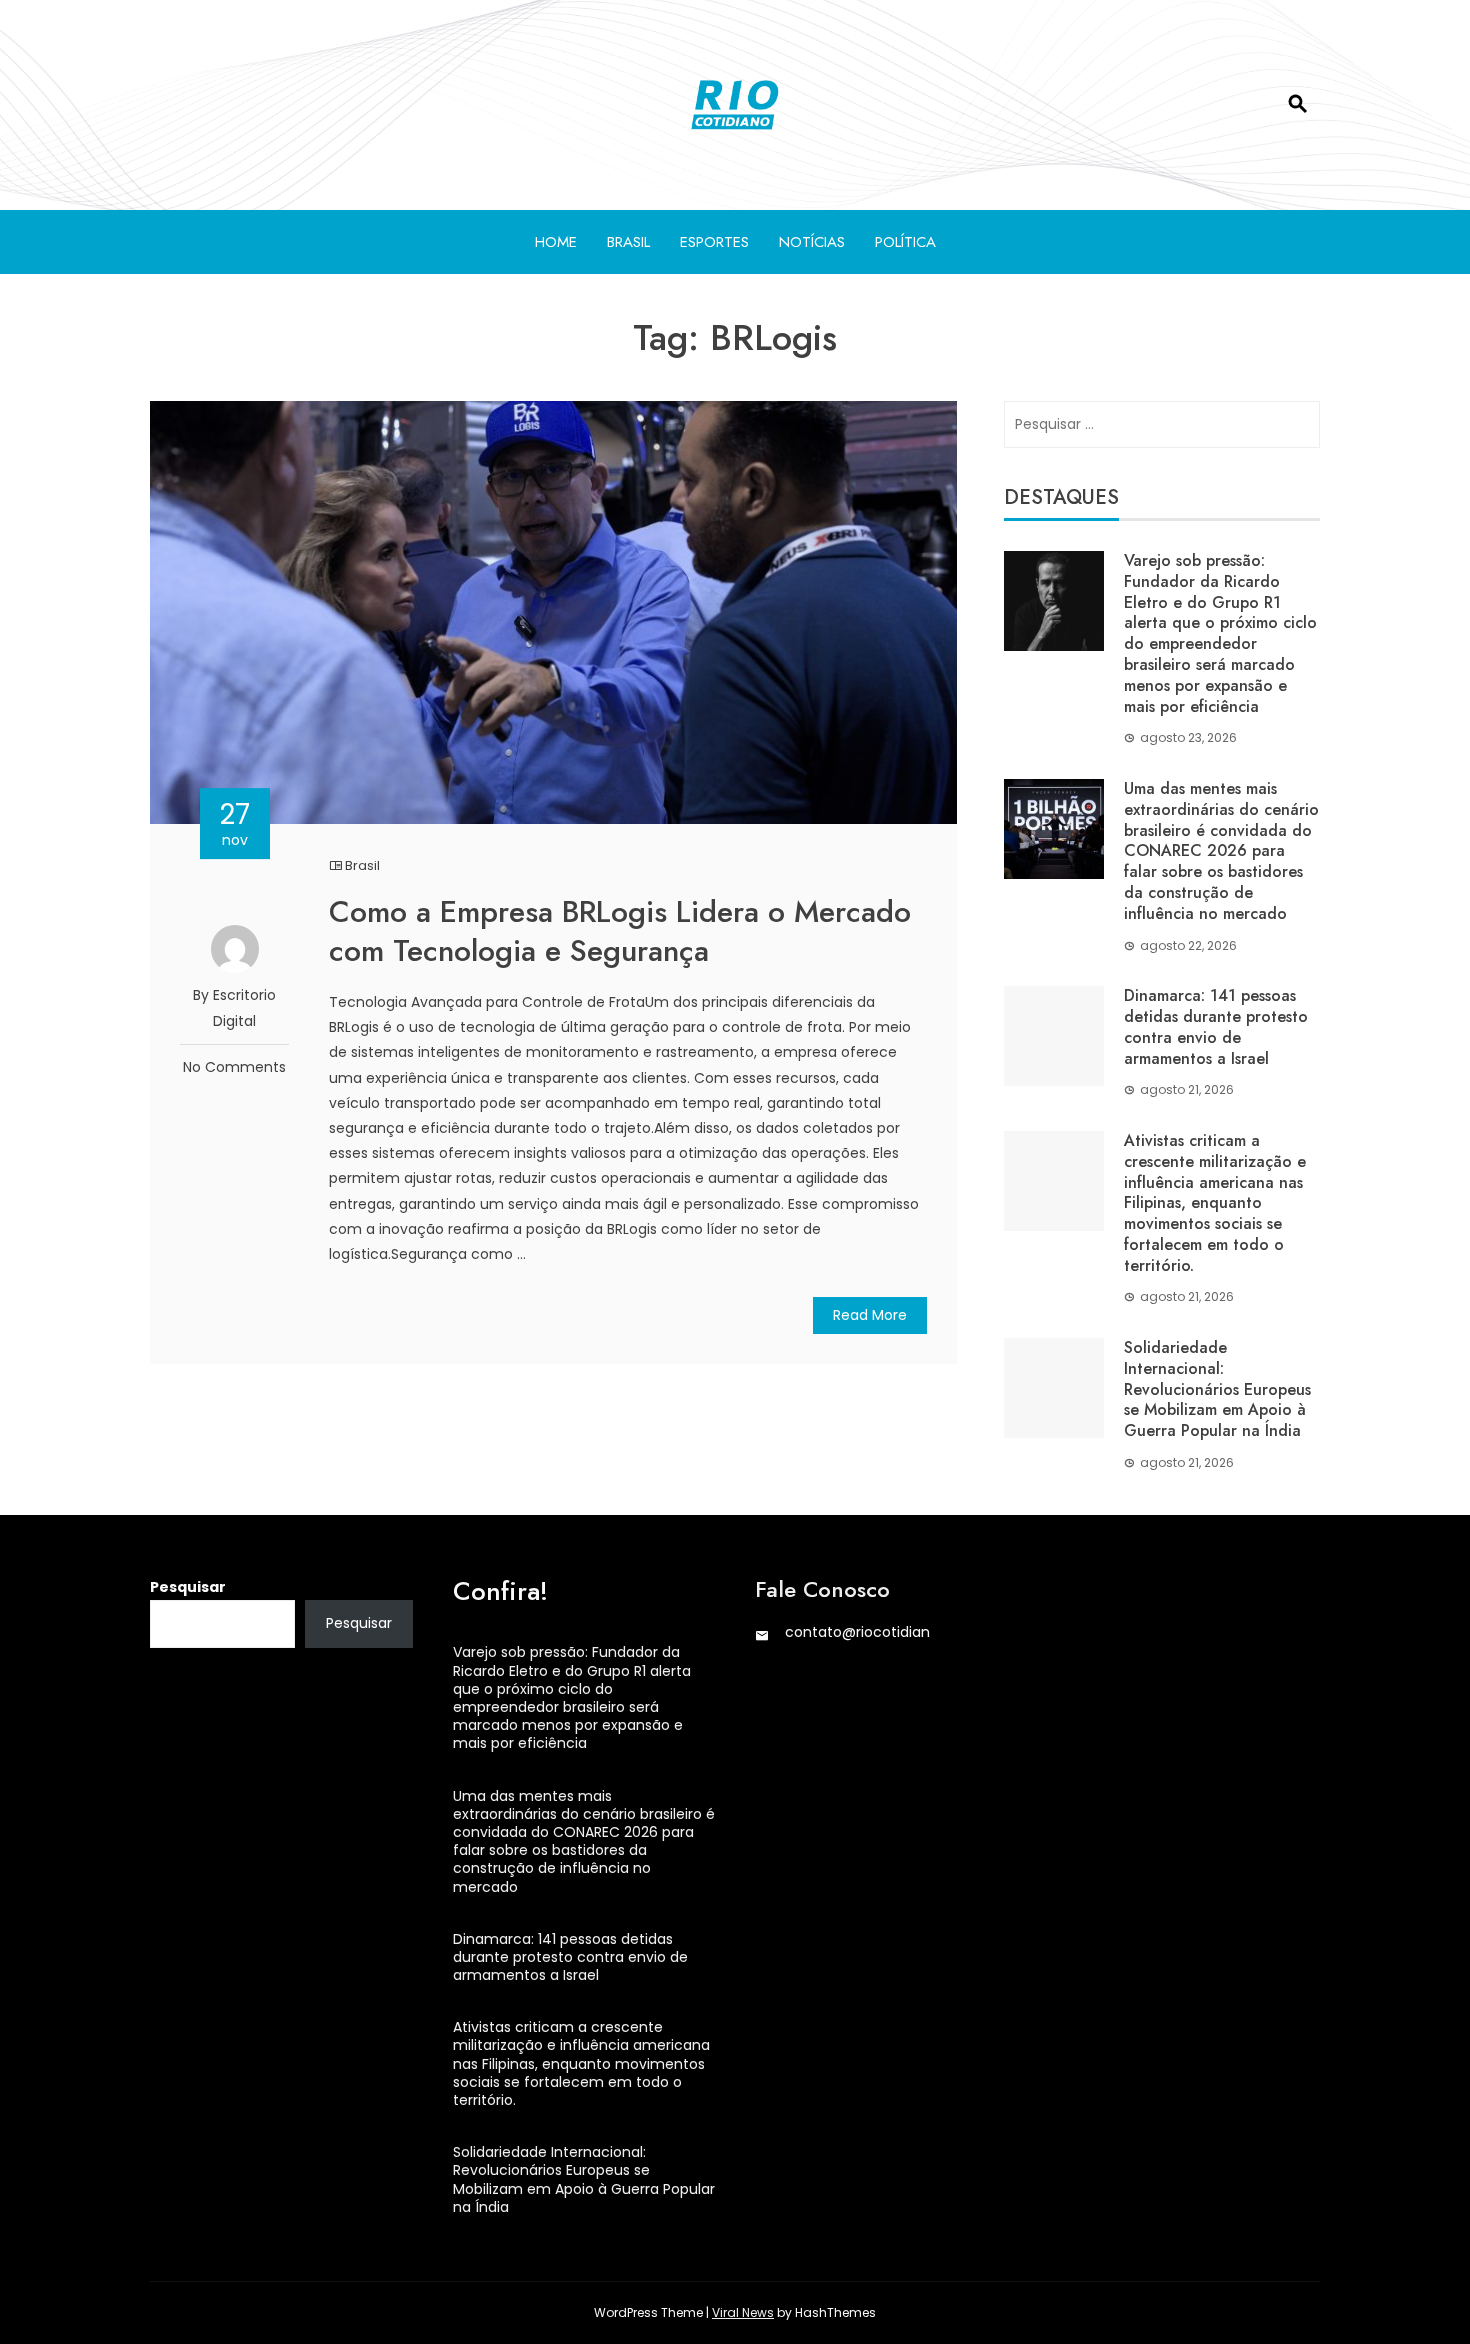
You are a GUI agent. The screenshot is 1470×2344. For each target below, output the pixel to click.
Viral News (743, 2312)
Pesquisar (188, 1587)
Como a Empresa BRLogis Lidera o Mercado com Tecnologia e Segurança (620, 931)
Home (556, 242)
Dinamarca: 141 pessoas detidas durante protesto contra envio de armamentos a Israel (1216, 1026)
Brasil (628, 242)
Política (905, 242)
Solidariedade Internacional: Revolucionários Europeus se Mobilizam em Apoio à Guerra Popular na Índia (1217, 1389)
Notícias (812, 242)
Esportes (714, 242)
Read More (870, 1315)
